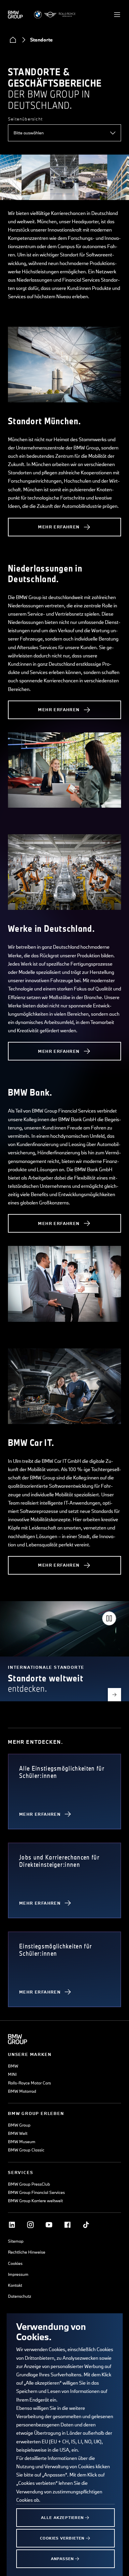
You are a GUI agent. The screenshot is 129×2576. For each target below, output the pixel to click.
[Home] (13, 40)
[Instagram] (30, 2225)
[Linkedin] (12, 2225)
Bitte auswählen (29, 133)
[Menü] (117, 15)
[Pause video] (109, 1618)
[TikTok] (86, 2225)
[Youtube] (49, 2225)
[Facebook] (67, 2225)
